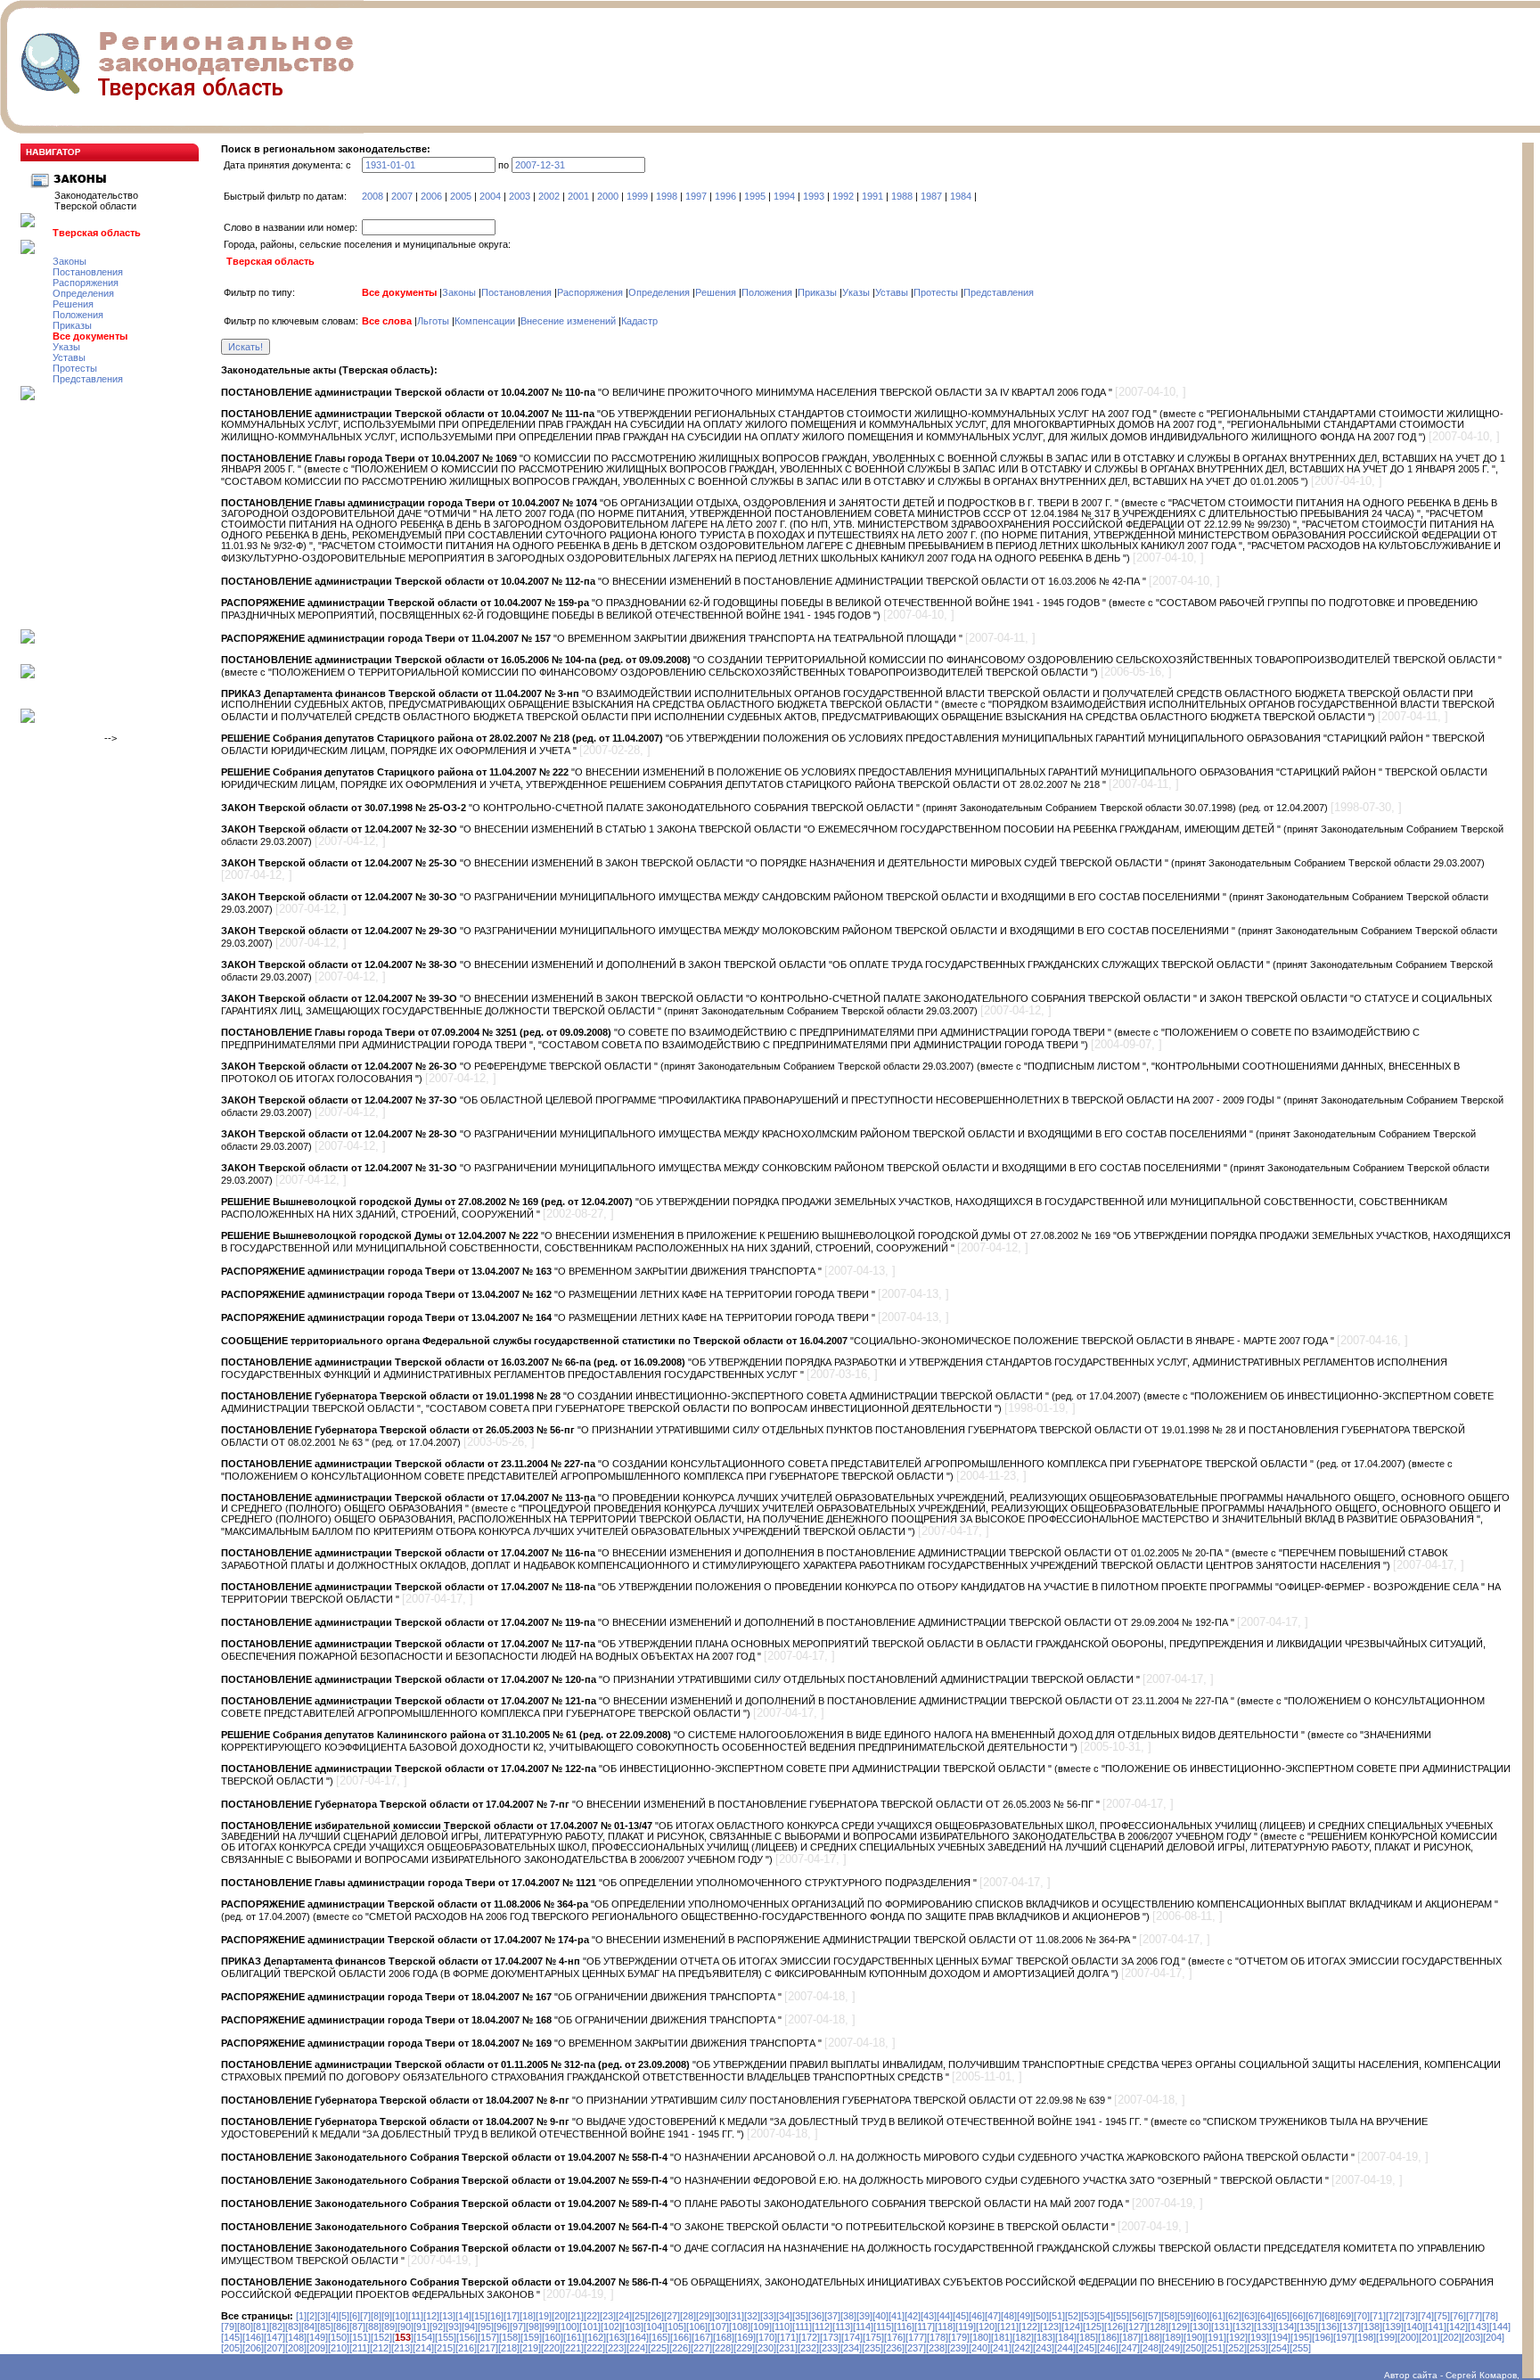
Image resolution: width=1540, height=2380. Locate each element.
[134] (1286, 2327)
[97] (518, 2327)
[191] (1216, 2337)
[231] (787, 2348)
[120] (987, 2327)
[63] (1249, 2316)
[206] (253, 2348)
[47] (993, 2316)
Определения (83, 293)
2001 (578, 196)
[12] (431, 2316)
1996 (725, 196)
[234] (851, 2348)
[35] (800, 2316)
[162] (595, 2337)
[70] (1362, 2316)
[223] (616, 2348)
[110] (782, 2327)
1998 (667, 196)
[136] (1329, 2327)
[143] (1479, 2327)
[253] (1257, 2348)
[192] (1237, 2337)
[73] (1410, 2316)
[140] (1414, 2327)
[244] (1065, 2348)
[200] (1408, 2337)
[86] (341, 2327)
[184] (1066, 2337)
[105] (676, 2327)
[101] (590, 2327)
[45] (961, 2316)
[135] (1307, 2327)
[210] (339, 2348)
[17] (512, 2316)
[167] (702, 2337)
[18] (528, 2316)
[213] (402, 2348)
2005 (461, 196)
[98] (534, 2327)
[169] (745, 2337)
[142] (1457, 2327)
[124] (1072, 2327)
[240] (979, 2348)
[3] (323, 2316)
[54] (1105, 2316)
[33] (768, 2316)
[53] (1089, 2316)
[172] (809, 2337)
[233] (830, 2348)
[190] (1194, 2337)
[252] (1236, 2348)
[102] (611, 2327)
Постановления (88, 272)
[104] (654, 2327)
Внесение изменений (568, 321)
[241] (1001, 2348)
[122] (1029, 2327)
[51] (1057, 2316)
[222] (594, 2348)
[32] (752, 2316)
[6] (355, 2316)
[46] (977, 2316)
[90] (405, 2327)
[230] (766, 2348)
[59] (1185, 2316)
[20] (560, 2316)
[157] (488, 2337)
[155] (446, 2337)
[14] (463, 2316)
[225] (659, 2348)
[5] (344, 2316)
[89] (389, 2327)
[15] (479, 2316)
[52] (1073, 2316)
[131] (1222, 2327)
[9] (387, 2316)
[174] (852, 2337)
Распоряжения (86, 283)
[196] (1323, 2337)
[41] (897, 2316)
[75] (1442, 2316)
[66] (1298, 2316)
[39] (864, 2316)
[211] (360, 2348)
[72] (1394, 2316)
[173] (831, 2337)
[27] (672, 2316)
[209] (317, 2348)
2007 (402, 196)
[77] (1474, 2316)
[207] (274, 2348)
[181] (1002, 2337)
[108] (740, 2327)
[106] (697, 2327)
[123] (1051, 2327)
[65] (1282, 2316)
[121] (1008, 2327)
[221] (573, 2348)
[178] (938, 2337)
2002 (549, 196)
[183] (1044, 2337)
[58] (1169, 2316)
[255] (1300, 2348)
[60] (1201, 2316)
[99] (550, 2327)
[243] (1044, 2348)
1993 (814, 196)
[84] (309, 2327)
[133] (1265, 2327)
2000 (608, 196)
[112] (822, 2327)
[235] (872, 2348)
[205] (232, 2348)
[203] (1472, 2337)
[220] (552, 2348)
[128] (1158, 2327)
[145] (232, 2337)
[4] (333, 2316)
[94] (470, 2327)
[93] (454, 2327)
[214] (423, 2348)
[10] (400, 2316)
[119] (966, 2327)
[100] (569, 2327)
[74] (1426, 2316)
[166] (681, 2337)
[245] (1086, 2348)
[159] (531, 2337)
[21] (576, 2316)
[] (403, 2337)
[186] (1109, 2337)
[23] (608, 2316)
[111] (802, 2327)
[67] (1314, 2316)
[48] (1009, 2316)
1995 (755, 196)
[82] (277, 2327)
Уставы (69, 357)
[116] (904, 2327)
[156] (467, 2337)
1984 (961, 196)
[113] (843, 2327)
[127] (1136, 2327)
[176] (895, 2337)
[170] (766, 2337)
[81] (261, 2327)
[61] (1217, 2316)
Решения (73, 304)
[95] (486, 2327)
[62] (1233, 2316)
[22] (592, 2316)
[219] (530, 2348)
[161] (574, 2337)
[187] (1130, 2337)
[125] (1094, 2327)
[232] (808, 2348)
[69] (1346, 2316)
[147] (274, 2337)
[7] (365, 2316)
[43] (929, 2316)
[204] (1494, 2337)
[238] (937, 2348)
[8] (376, 2316)
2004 (490, 196)
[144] (1500, 2327)
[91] (422, 2327)
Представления (88, 379)
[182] (1023, 2337)
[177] (916, 2337)
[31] (736, 2316)
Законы (70, 261)
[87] (357, 2327)
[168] (724, 2337)
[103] (633, 2327)
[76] (1458, 2316)
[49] (1025, 2316)
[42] (913, 2316)
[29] (704, 2316)
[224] (637, 2348)
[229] (744, 2348)
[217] (487, 2348)
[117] (925, 2327)
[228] (723, 2348)
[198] (1365, 2337)
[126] (1115, 2327)
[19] (544, 2316)
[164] (638, 2337)
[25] (640, 2316)
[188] (1151, 2337)
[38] (848, 2316)
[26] (656, 2316)
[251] (1215, 2348)
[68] (1330, 2316)
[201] (1429, 2337)
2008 (373, 196)
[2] (312, 2316)
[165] (659, 2337)
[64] (1266, 2316)
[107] (718, 2327)
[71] (1378, 2316)
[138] (1372, 2327)
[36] (816, 2316)
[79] (229, 2327)
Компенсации (485, 321)
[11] (416, 2316)
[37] (832, 2316)
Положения (78, 315)
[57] (1153, 2316)
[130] (1200, 2327)
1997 (696, 196)
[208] (296, 2348)
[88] (373, 2327)
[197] (1344, 2337)
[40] (881, 2316)
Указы (66, 347)
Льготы (433, 321)
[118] (945, 2327)
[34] (784, 2316)
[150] (339, 2337)
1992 (843, 196)
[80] (245, 2327)
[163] (617, 2337)
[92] (438, 2327)
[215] (445, 2348)
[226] (680, 2348)
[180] (980, 2337)
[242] (1022, 2348)
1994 (784, 196)
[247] (1129, 2348)
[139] (1393, 2327)
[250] (1193, 2348)
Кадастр (639, 321)
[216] (466, 2348)
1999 (637, 196)
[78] (1490, 2316)
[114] (863, 2327)
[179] (959, 2337)
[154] (424, 2337)
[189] (1173, 2337)
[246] (1108, 2348)
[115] (884, 2327)
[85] (325, 2327)
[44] (945, 2316)
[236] (894, 2348)
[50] (1041, 2316)
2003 (520, 196)
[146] (253, 2337)
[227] (701, 2348)
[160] (553, 2337)
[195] (1301, 2337)
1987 (931, 196)
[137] (1350, 2327)
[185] (1087, 2337)
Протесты (75, 368)
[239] (958, 2348)
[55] (1121, 2316)
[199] (1387, 2337)
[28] (688, 2316)
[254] (1279, 2348)
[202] (1451, 2337)
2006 (431, 196)
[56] (1137, 2316)
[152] (381, 2337)
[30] (720, 2316)
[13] (447, 2316)
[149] (317, 2337)
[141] (1436, 2327)
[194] (1280, 2337)
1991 (872, 196)
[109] (761, 2327)
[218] (509, 2348)
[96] (502, 2327)
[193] (1258, 2337)
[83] (293, 2327)
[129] (1179, 2327)
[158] (510, 2337)
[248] (1151, 2348)
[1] (301, 2316)
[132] (1243, 2327)
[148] (296, 2337)
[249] (1172, 2348)
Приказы (72, 325)
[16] (496, 2316)
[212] (381, 2348)
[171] (788, 2337)
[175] (873, 2337)
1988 (902, 196)
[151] (360, 2337)
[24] (624, 2316)
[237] (915, 2348)
